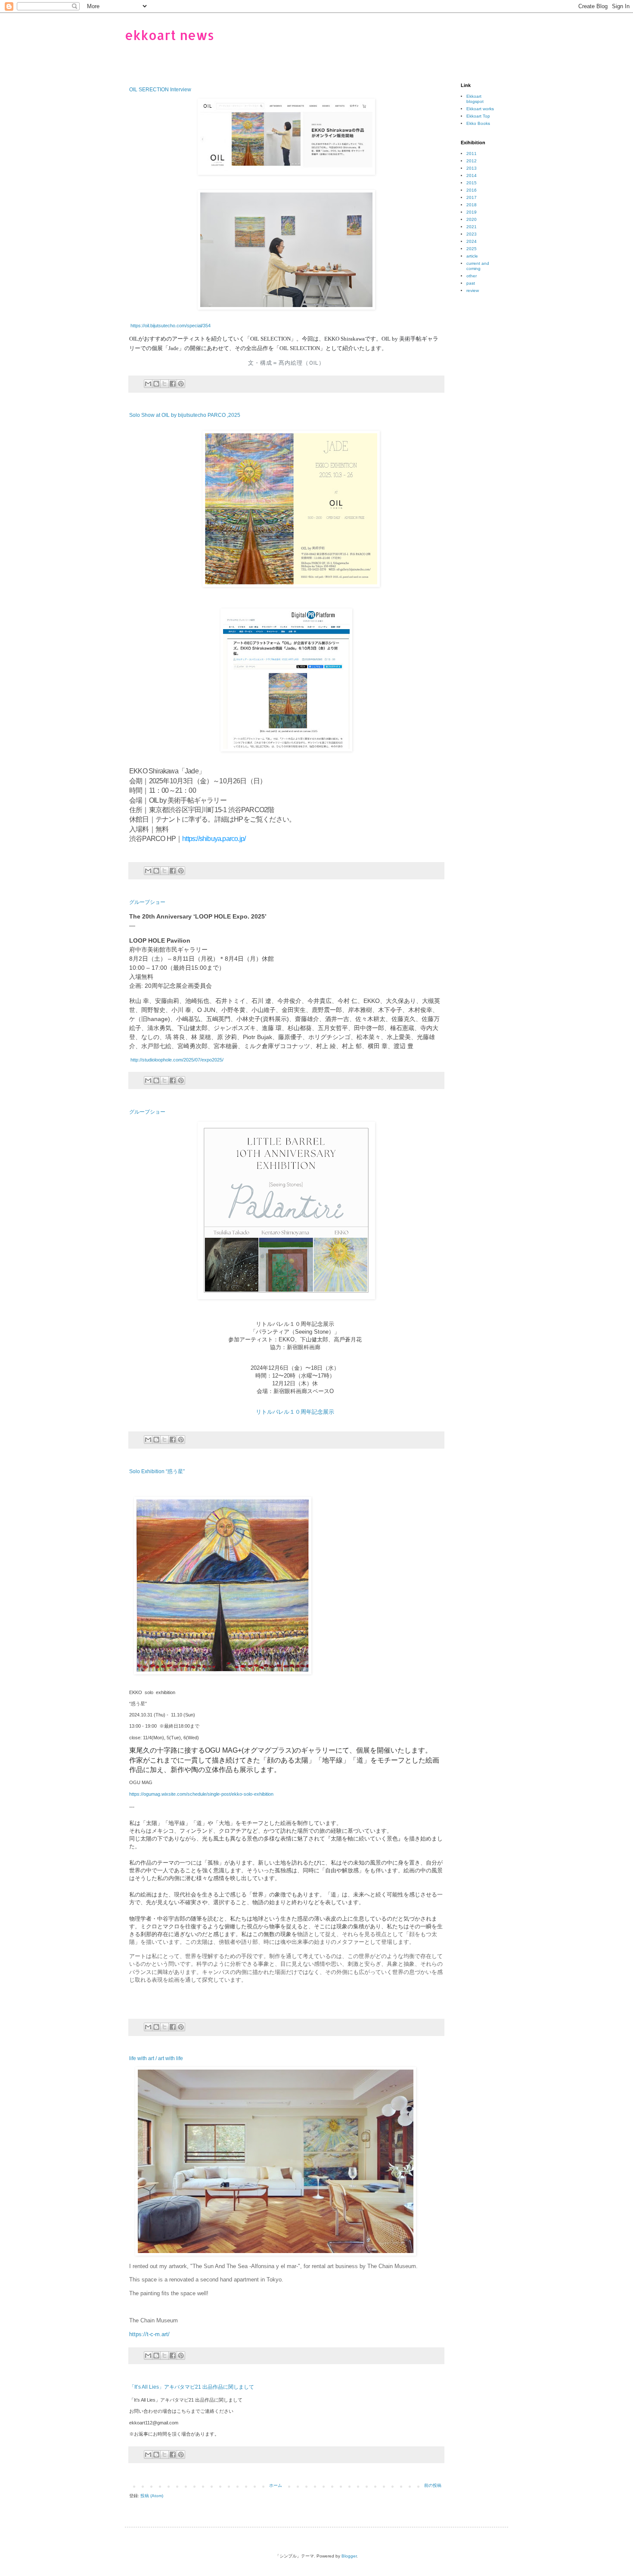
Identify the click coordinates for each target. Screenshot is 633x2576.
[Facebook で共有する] (173, 384)
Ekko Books (478, 123)
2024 (472, 241)
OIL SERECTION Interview (160, 90)
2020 (472, 219)
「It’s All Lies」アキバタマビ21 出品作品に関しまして (192, 2387)
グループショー (147, 902)
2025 (472, 249)
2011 (472, 154)
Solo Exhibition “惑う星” (157, 1471)
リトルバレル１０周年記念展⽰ (295, 1412)
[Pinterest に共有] (181, 384)
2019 (472, 212)
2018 (472, 205)
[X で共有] (164, 384)
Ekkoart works (480, 109)
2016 (472, 190)
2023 (472, 234)
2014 (472, 175)
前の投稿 (433, 2485)
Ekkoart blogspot (475, 99)
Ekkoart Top (478, 116)
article (472, 256)
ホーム (276, 2485)
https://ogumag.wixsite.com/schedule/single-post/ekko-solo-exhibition (201, 1794)
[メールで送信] (148, 384)
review (473, 290)
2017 (472, 197)
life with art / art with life (156, 2058)
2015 (472, 183)
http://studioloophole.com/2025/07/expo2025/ (176, 1060)
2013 (472, 168)
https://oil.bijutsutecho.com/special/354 (170, 326)
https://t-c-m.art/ (149, 2334)
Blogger (349, 2556)
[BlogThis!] (156, 384)
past (471, 283)
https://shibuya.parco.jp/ (214, 839)
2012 (472, 161)
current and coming (478, 266)
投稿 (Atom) (152, 2496)
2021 (472, 227)
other (472, 276)
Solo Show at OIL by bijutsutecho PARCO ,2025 (185, 415)
